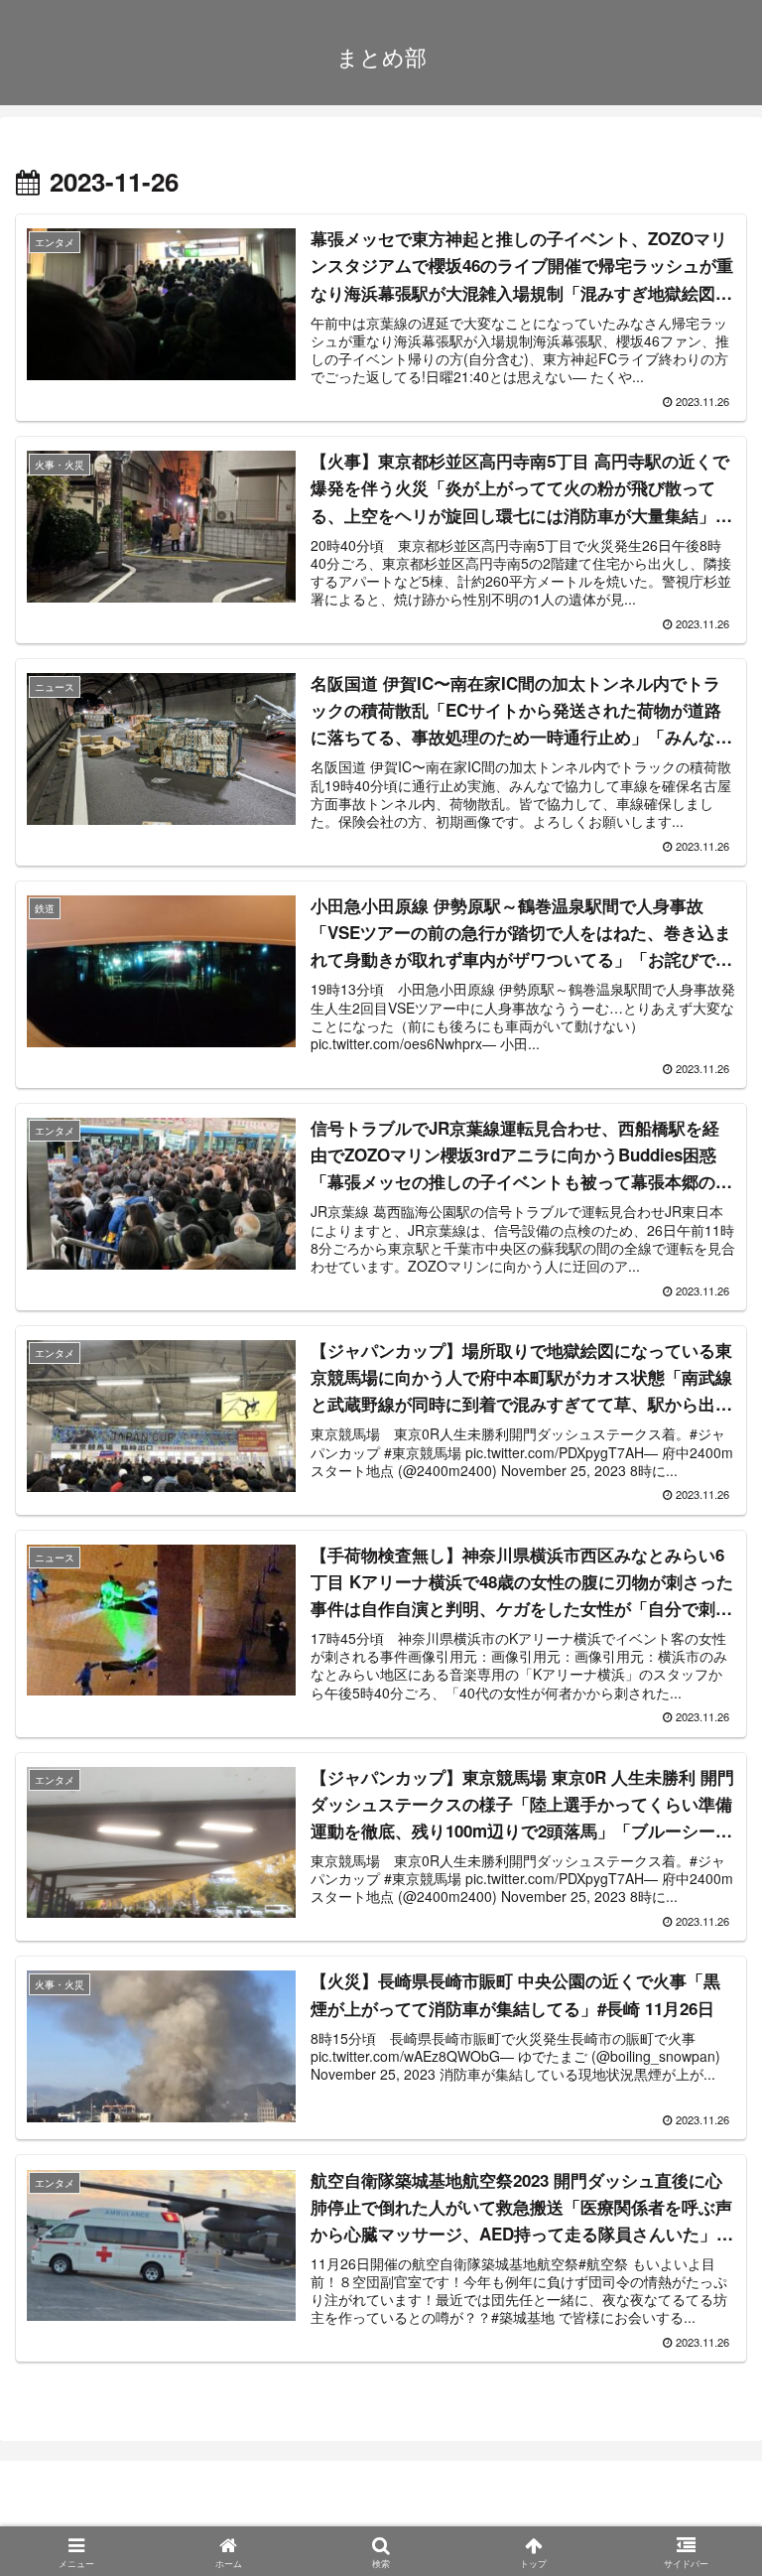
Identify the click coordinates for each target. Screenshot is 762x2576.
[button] (699, 2484)
